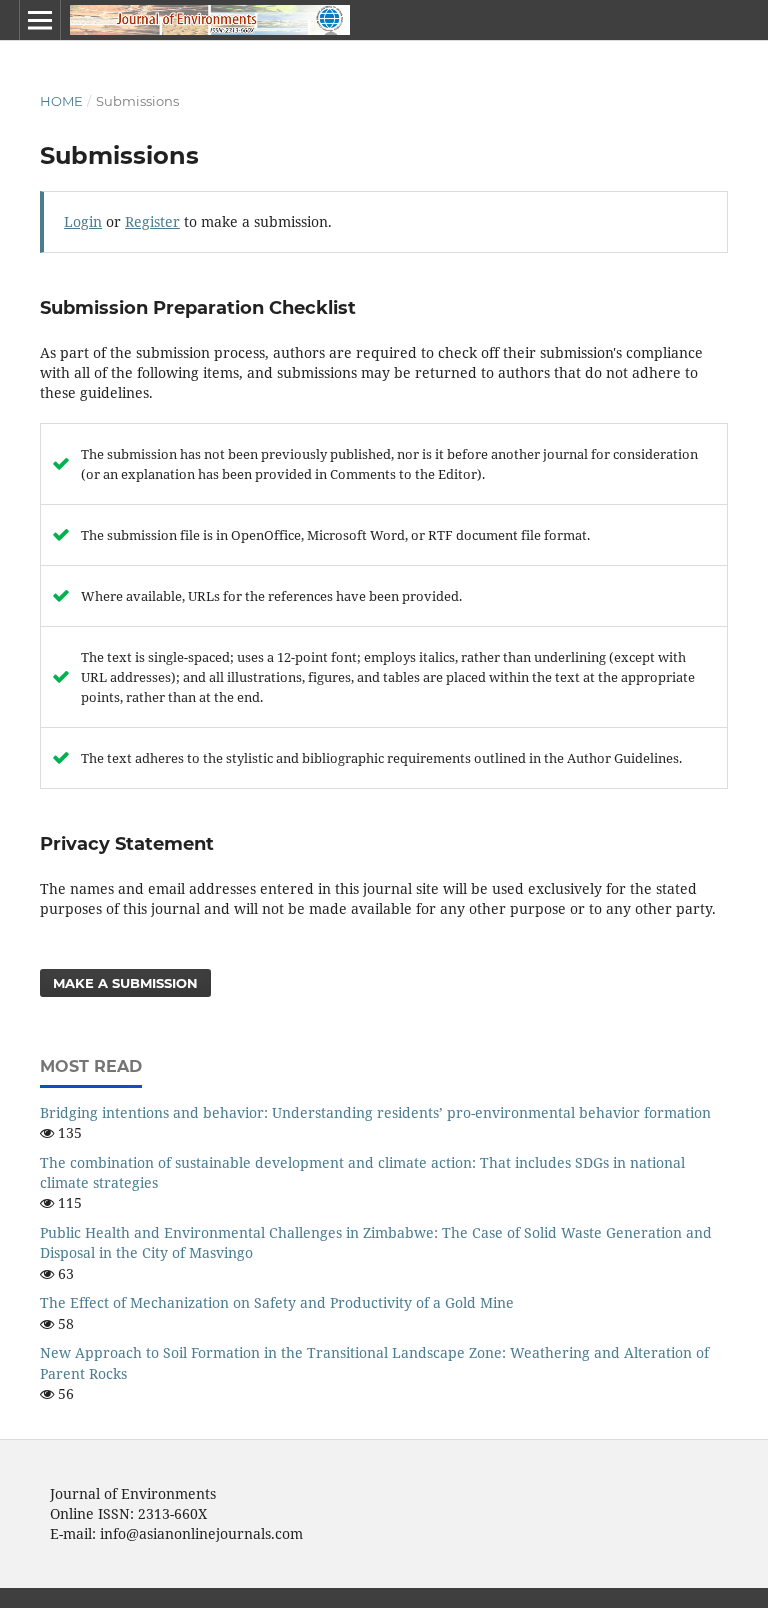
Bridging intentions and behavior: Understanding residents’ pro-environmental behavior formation (375, 1112)
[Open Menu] (40, 20)
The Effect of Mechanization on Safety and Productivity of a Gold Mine (277, 1302)
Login (83, 221)
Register (152, 221)
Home (61, 101)
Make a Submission (125, 983)
